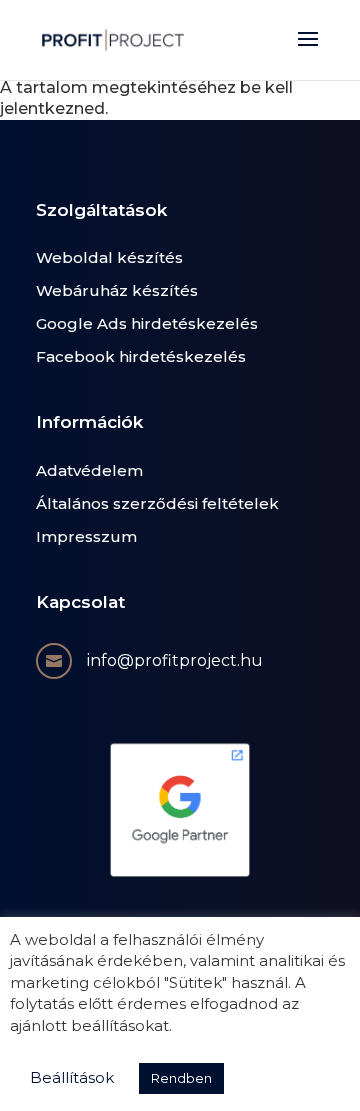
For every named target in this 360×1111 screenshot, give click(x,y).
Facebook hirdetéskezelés (141, 356)
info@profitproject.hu (175, 660)
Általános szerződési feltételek (157, 503)
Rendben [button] (181, 1078)
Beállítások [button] (72, 1077)
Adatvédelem (89, 470)
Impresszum (86, 536)
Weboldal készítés (109, 257)
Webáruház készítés (117, 290)
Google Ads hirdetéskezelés (147, 323)
